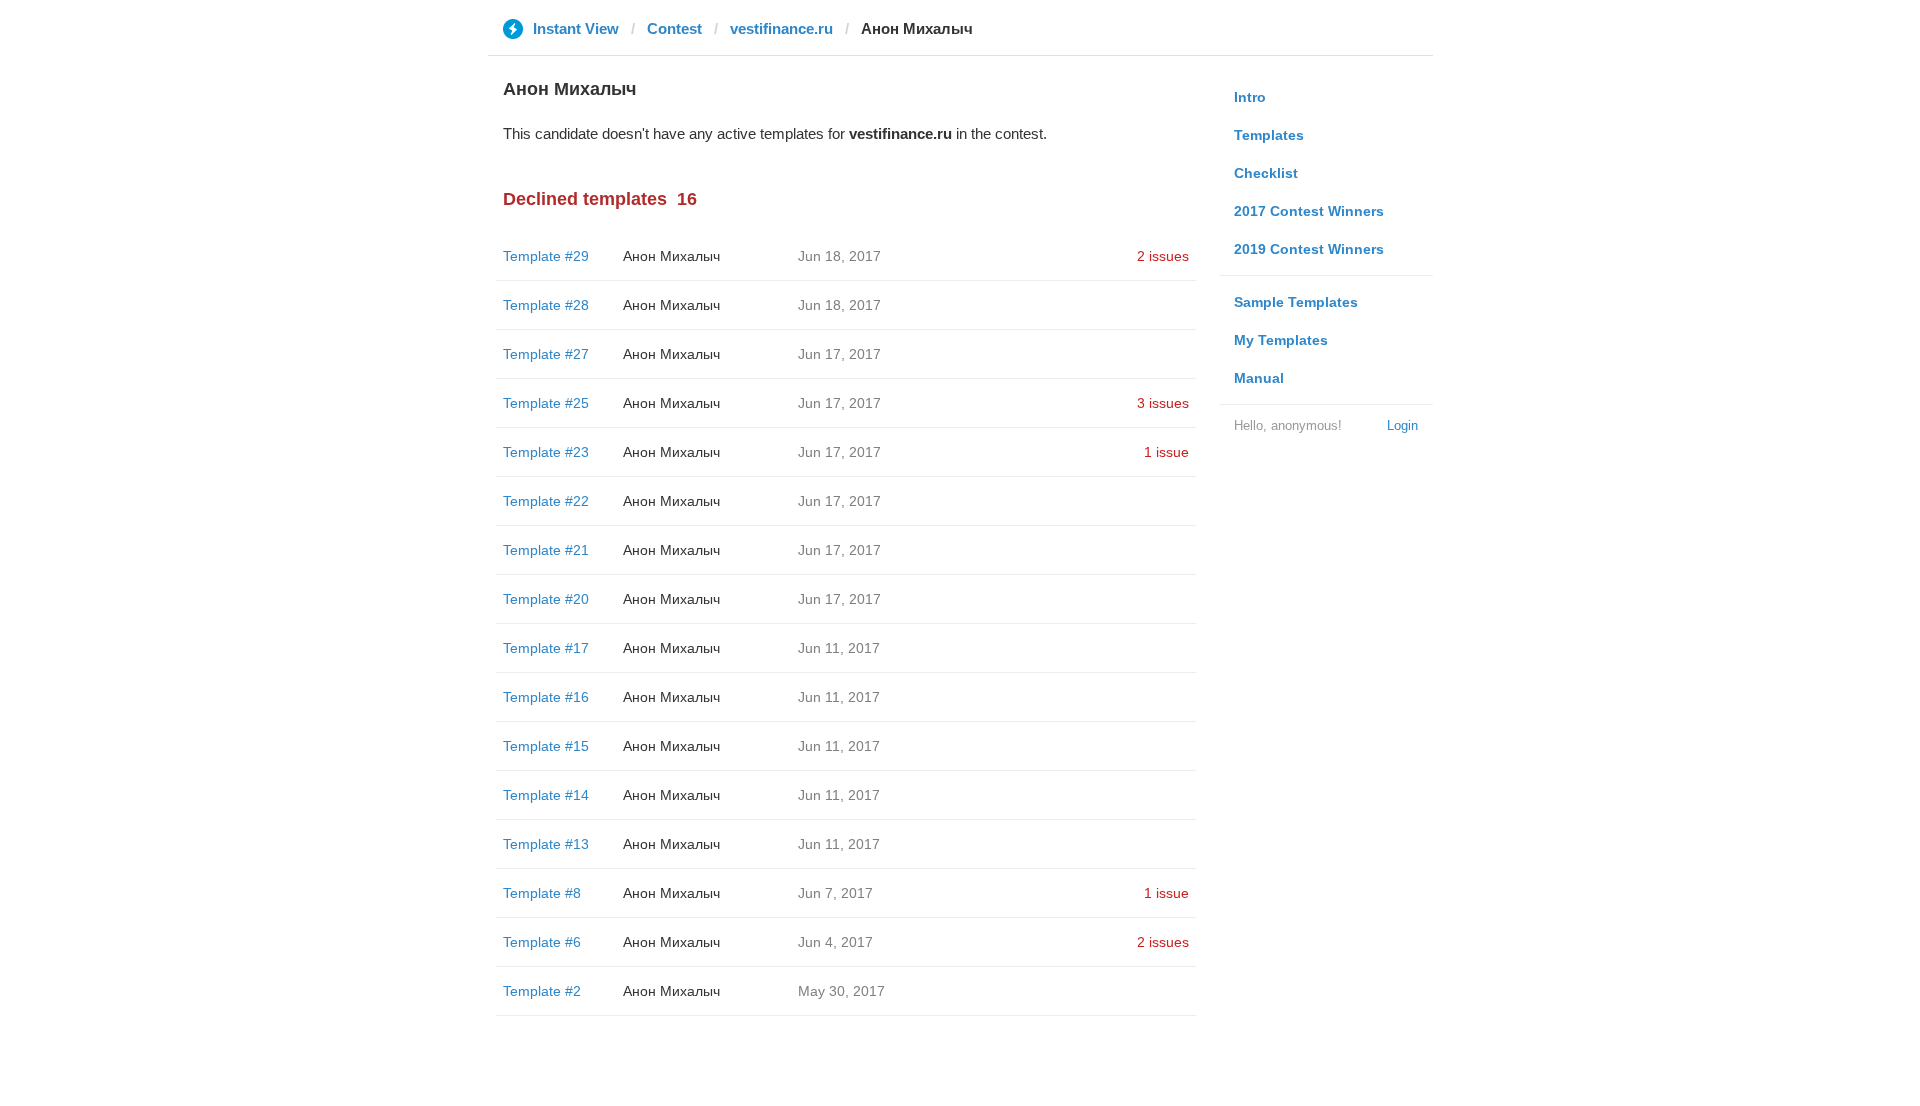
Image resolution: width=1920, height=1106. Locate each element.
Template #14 (546, 795)
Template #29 (546, 256)
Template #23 (546, 452)
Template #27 (546, 354)
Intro (1250, 97)
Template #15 (546, 746)
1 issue (1166, 452)
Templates (1269, 135)
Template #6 (542, 942)
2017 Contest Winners (1309, 211)
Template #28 (546, 305)
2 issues (1163, 256)
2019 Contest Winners (1309, 249)
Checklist (1266, 173)
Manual (1259, 378)
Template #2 (542, 991)
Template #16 (546, 697)
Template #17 (546, 648)
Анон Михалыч (671, 256)
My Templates (1281, 340)
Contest (674, 28)
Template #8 (542, 893)
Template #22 (546, 501)
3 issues (1163, 403)
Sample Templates (1296, 302)
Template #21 (546, 550)
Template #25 (546, 403)
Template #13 (546, 844)
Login (1402, 425)
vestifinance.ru (781, 28)
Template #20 (546, 599)
